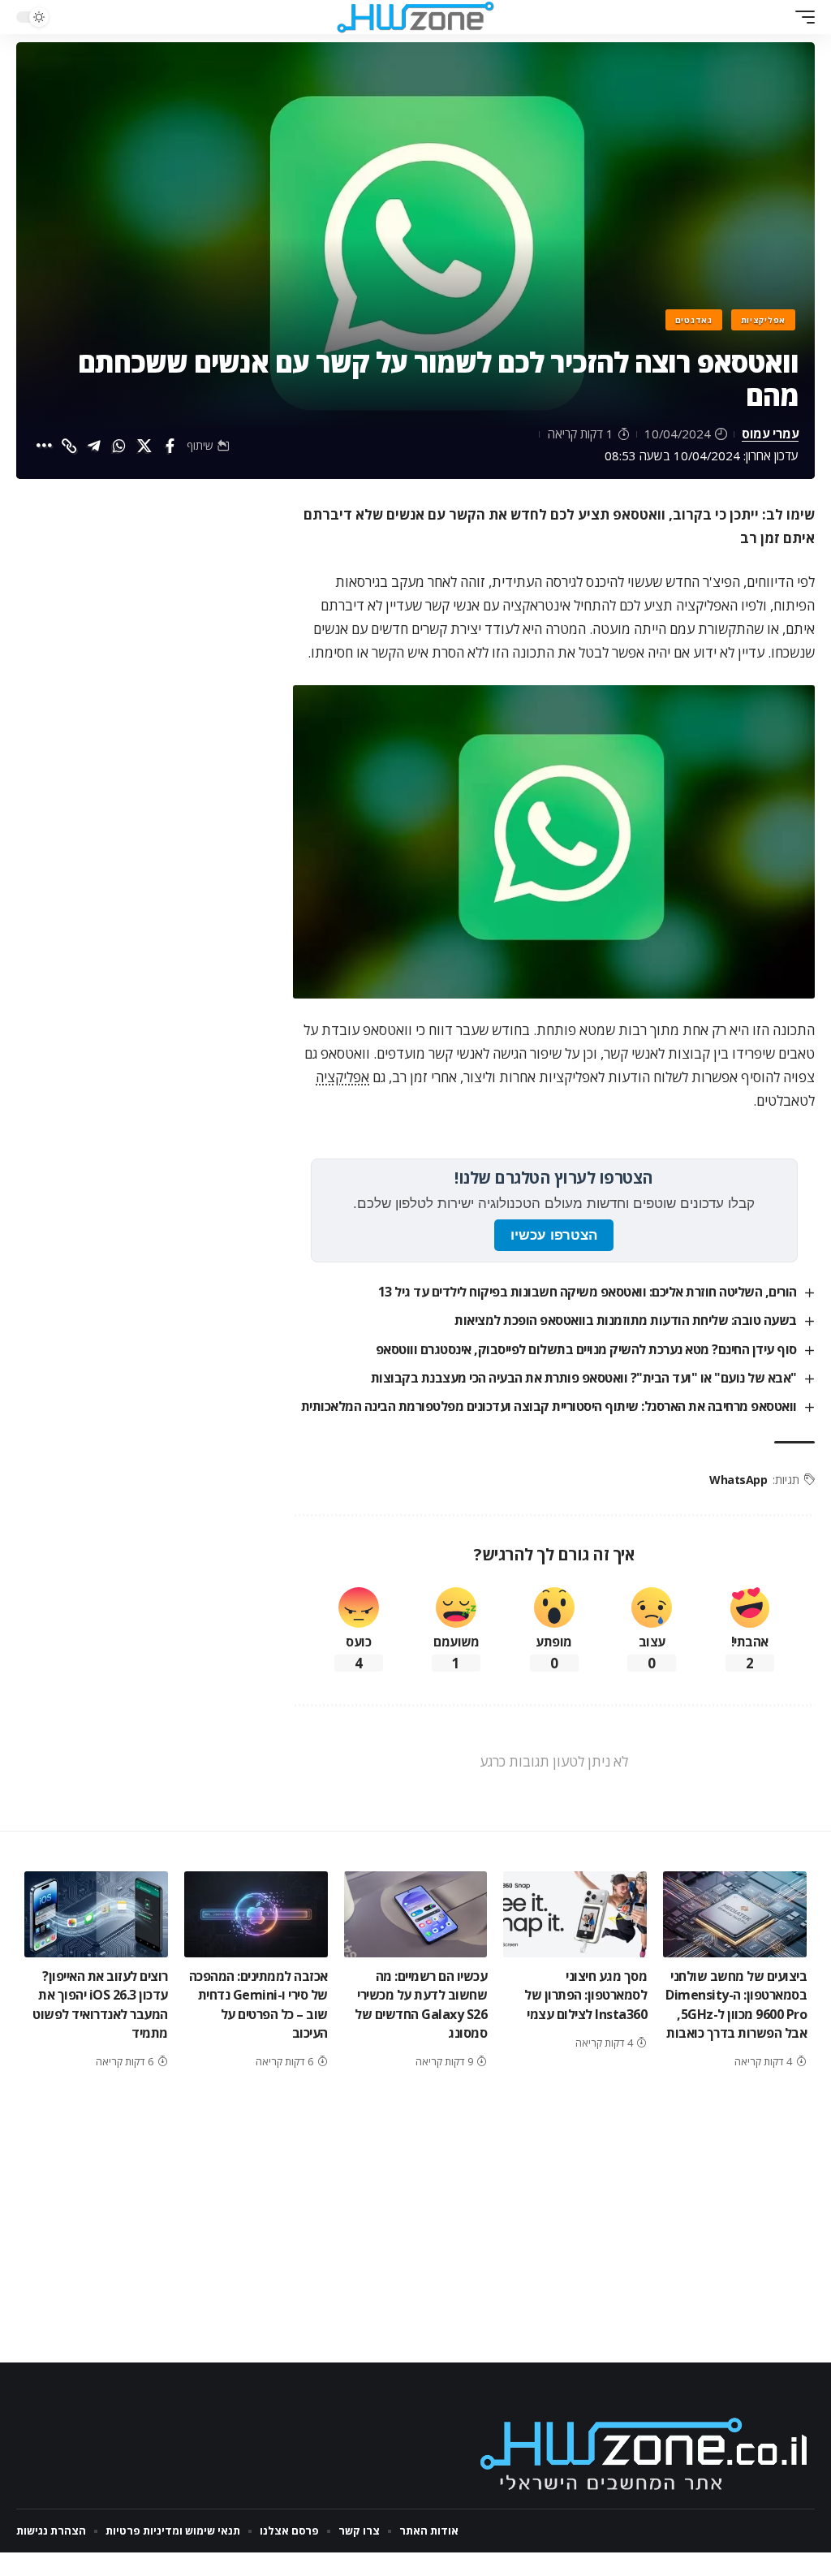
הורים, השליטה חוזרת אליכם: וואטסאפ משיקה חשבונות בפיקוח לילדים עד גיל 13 (588, 1292)
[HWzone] (415, 17)
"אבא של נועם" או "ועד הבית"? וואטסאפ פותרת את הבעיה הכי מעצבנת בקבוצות (584, 1378)
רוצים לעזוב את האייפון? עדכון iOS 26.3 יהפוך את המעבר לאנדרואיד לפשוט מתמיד (100, 2004)
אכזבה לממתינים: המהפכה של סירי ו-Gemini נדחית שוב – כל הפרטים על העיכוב (258, 2004)
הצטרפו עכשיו (554, 1235)
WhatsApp (738, 1480)
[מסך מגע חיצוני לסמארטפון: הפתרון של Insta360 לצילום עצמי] (575, 1914)
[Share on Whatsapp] (119, 446)
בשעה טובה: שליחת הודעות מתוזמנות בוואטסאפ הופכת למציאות (626, 1320)
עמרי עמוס (770, 434)
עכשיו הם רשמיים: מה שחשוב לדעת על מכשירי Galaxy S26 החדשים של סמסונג (421, 2004)
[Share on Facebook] (170, 446)
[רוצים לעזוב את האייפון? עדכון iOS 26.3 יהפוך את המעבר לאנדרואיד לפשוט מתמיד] (96, 1914)
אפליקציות (763, 320)
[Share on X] (144, 446)
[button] (801, 17)
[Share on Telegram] (94, 446)
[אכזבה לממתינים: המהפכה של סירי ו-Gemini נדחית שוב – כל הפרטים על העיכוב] (256, 1914)
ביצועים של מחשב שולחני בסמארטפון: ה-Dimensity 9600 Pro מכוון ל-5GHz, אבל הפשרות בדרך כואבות (736, 2004)
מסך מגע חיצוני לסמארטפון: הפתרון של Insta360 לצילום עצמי (586, 1995)
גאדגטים (694, 320)
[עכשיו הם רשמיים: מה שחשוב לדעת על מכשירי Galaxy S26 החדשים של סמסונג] (416, 1914)
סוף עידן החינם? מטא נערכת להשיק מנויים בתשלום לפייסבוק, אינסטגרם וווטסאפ (586, 1349)
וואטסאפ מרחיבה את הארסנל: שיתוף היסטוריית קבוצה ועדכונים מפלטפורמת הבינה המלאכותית (549, 1406)
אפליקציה (342, 1077)
